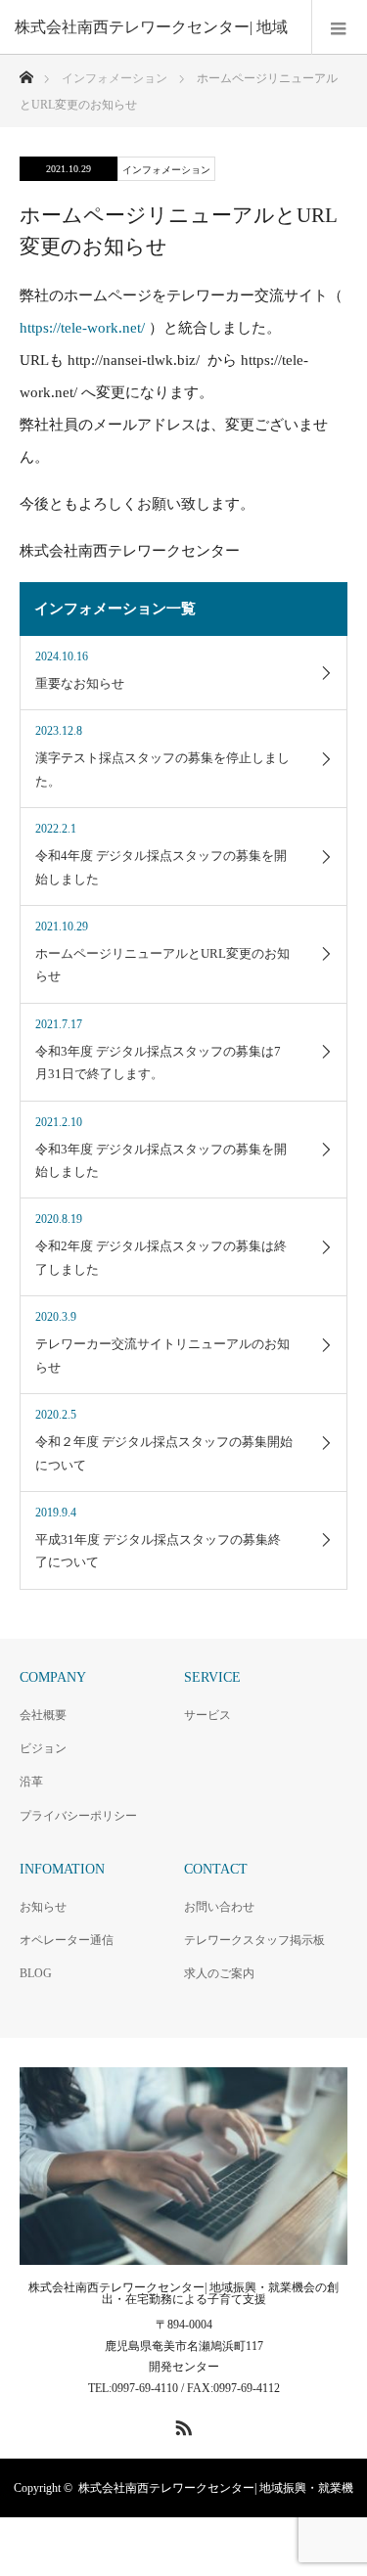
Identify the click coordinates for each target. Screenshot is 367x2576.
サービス (207, 1715)
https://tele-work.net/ (82, 328)
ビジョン (43, 1748)
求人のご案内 (219, 1973)
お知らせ (43, 1907)
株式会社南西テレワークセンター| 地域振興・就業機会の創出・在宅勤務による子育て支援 (183, 2293)
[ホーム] (26, 72)
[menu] (339, 27)
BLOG (36, 1973)
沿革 (31, 1782)
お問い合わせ (219, 1907)
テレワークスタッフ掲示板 (254, 1940)
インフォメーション (166, 170)
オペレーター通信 (67, 1940)
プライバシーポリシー (78, 1816)
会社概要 (43, 1715)
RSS (181, 2424)
